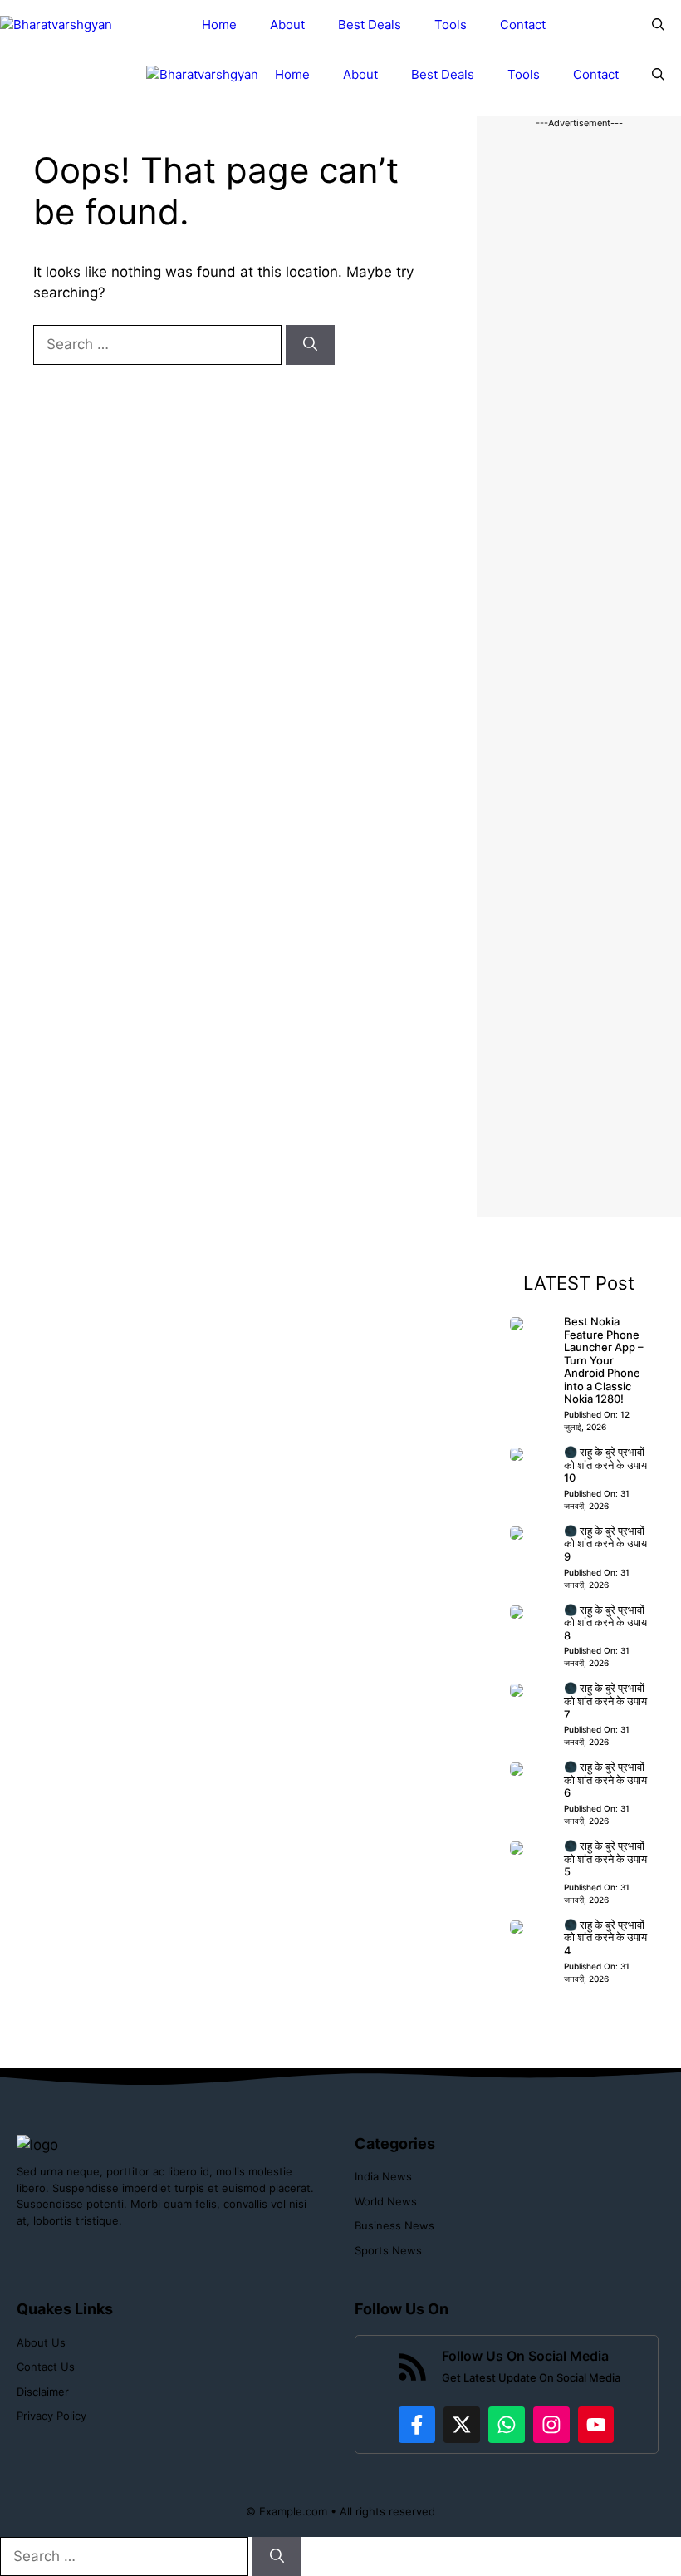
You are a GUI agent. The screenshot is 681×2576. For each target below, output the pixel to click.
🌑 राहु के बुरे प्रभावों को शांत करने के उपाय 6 (605, 1780)
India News (383, 2176)
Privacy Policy (51, 2416)
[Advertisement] (579, 674)
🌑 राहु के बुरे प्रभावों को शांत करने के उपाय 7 (605, 1701)
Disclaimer (43, 2392)
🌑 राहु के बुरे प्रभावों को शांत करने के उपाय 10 (605, 1465)
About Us (41, 2342)
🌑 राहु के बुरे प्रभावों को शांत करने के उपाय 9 (605, 1544)
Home (219, 25)
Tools (451, 25)
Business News (394, 2225)
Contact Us (46, 2367)
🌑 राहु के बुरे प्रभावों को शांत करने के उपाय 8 (605, 1622)
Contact (523, 25)
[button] (658, 25)
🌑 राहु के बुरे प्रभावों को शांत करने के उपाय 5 (605, 1858)
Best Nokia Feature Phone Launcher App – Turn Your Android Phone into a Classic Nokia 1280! (604, 1360)
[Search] (310, 345)
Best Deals (370, 25)
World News (386, 2201)
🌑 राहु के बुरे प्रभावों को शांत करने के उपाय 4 (605, 1937)
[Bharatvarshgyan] (56, 25)
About (287, 25)
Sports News (388, 2250)
